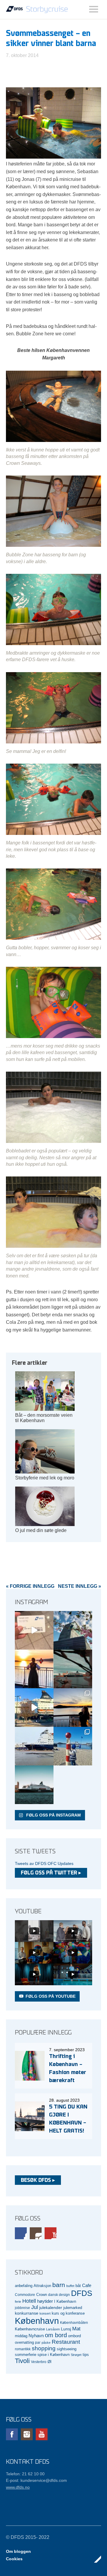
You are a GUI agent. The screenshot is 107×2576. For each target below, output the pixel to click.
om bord (56, 2335)
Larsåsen (53, 2329)
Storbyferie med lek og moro (45, 1478)
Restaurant (66, 2342)
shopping (44, 2348)
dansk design (59, 2295)
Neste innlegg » (80, 1586)
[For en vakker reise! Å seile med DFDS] (34, 1708)
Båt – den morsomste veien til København (44, 1418)
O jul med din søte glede (41, 1530)
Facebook (21, 2233)
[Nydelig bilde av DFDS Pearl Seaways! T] (73, 1669)
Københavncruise (30, 2329)
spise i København (53, 2355)
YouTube (51, 2233)
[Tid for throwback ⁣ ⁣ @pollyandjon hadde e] (73, 1708)
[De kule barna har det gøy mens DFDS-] (73, 1746)
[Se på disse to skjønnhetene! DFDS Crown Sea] (34, 1746)
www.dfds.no (18, 2487)
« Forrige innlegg (30, 1586)
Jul (35, 2307)
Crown (42, 2295)
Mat (76, 2329)
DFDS (82, 2293)
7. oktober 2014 (22, 55)
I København (65, 2302)
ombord (74, 2336)
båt (78, 2286)
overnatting (24, 2342)
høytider (45, 2301)
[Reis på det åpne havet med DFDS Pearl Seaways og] (34, 1785)
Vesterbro (39, 2362)
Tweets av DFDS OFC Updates (44, 1863)
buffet (70, 2286)
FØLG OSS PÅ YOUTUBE (51, 1996)
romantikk (23, 2349)
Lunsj (66, 2329)
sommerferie (26, 2355)
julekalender (51, 2307)
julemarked (73, 2308)
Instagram (36, 2233)
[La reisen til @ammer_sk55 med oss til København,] (34, 1630)
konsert (45, 2313)
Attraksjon (42, 2286)
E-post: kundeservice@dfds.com (36, 2480)
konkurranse (27, 2313)
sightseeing (67, 2349)
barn (59, 2285)
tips (86, 2355)
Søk (94, 9)
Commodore (25, 2295)
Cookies (14, 2559)
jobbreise (22, 2308)
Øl (49, 2362)
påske (46, 2343)
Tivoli (22, 2361)
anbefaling (24, 2286)
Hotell (29, 2301)
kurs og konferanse (68, 2313)
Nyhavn (36, 2336)
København (37, 2321)
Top (95, 2559)
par (38, 2342)
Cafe (87, 2286)
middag (21, 2336)
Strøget (76, 2355)
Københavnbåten (74, 2322)
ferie (18, 2302)
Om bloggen (18, 2551)
